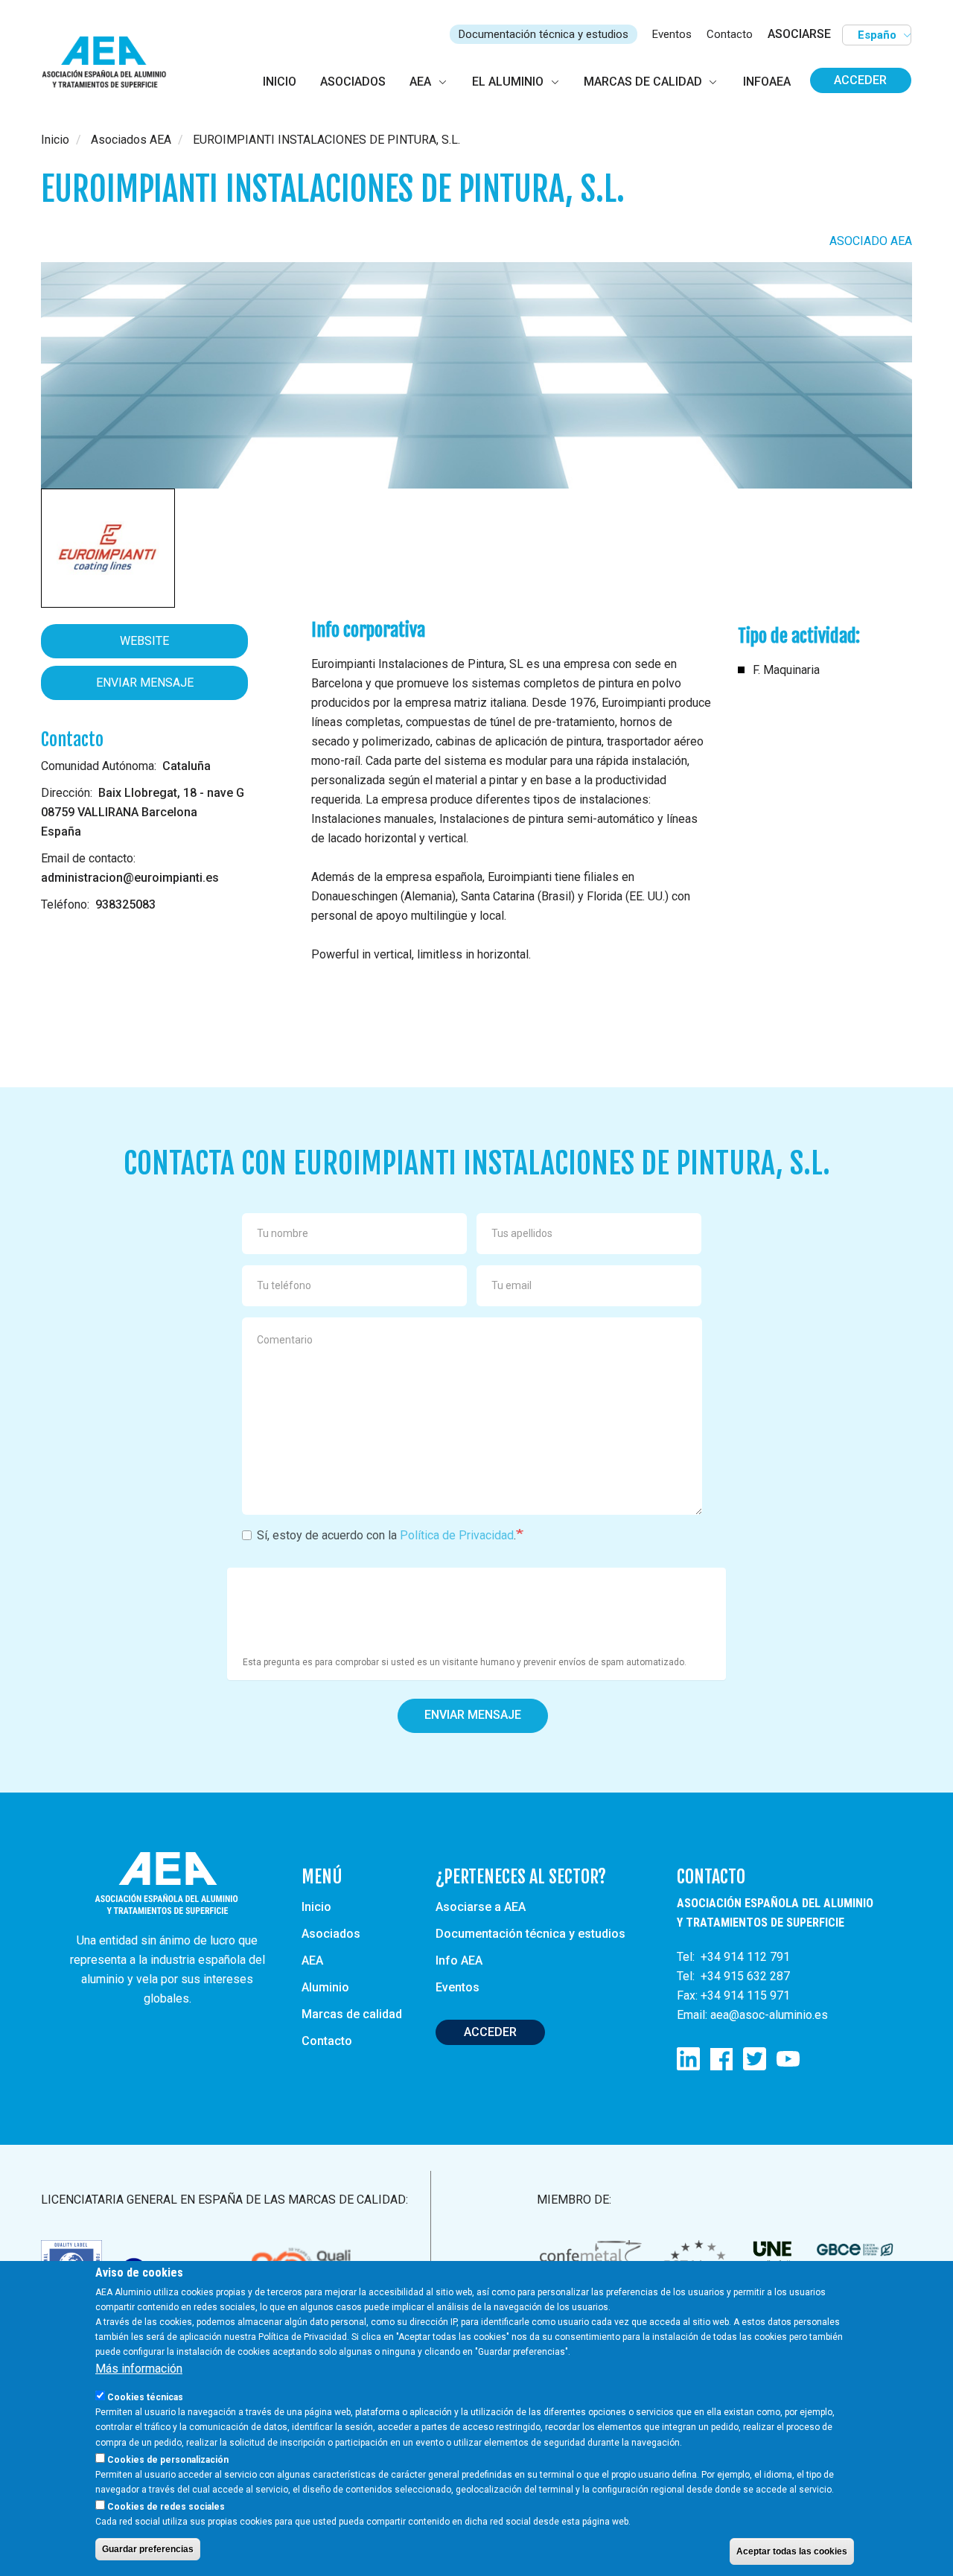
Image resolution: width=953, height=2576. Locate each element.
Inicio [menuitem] (280, 82)
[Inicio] (111, 63)
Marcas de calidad (352, 2014)
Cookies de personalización (168, 2459)
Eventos (672, 34)
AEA (312, 1960)
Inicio (55, 140)
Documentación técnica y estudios (544, 34)
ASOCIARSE (799, 34)
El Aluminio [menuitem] (508, 82)
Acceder (860, 80)
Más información (139, 2369)
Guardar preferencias (148, 2548)
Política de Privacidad (457, 1535)
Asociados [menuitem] (353, 82)
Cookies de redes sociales (166, 2506)
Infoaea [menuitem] (767, 82)
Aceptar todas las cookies (792, 2551)
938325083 (125, 904)
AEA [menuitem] (420, 82)
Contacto (730, 34)
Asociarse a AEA (481, 1907)
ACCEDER (490, 2032)
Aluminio (325, 1987)
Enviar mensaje (145, 683)
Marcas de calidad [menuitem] (643, 82)
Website (144, 641)
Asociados (331, 1934)
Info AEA (459, 1960)
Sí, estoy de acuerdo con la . (386, 1535)
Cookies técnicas (145, 2397)
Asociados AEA (131, 140)
